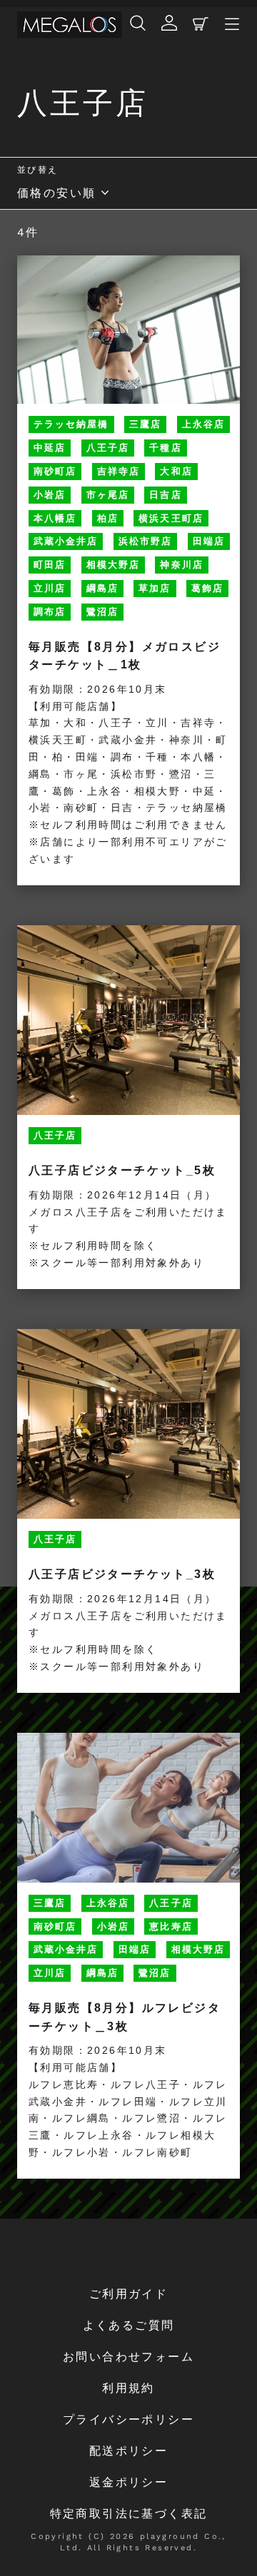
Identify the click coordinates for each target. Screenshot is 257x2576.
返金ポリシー (128, 2482)
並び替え (38, 170)
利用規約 (128, 2388)
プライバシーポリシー (128, 2419)
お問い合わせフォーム (128, 2357)
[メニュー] (232, 25)
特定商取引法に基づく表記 (129, 2514)
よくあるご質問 (129, 2325)
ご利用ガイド (128, 2294)
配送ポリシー (128, 2451)
